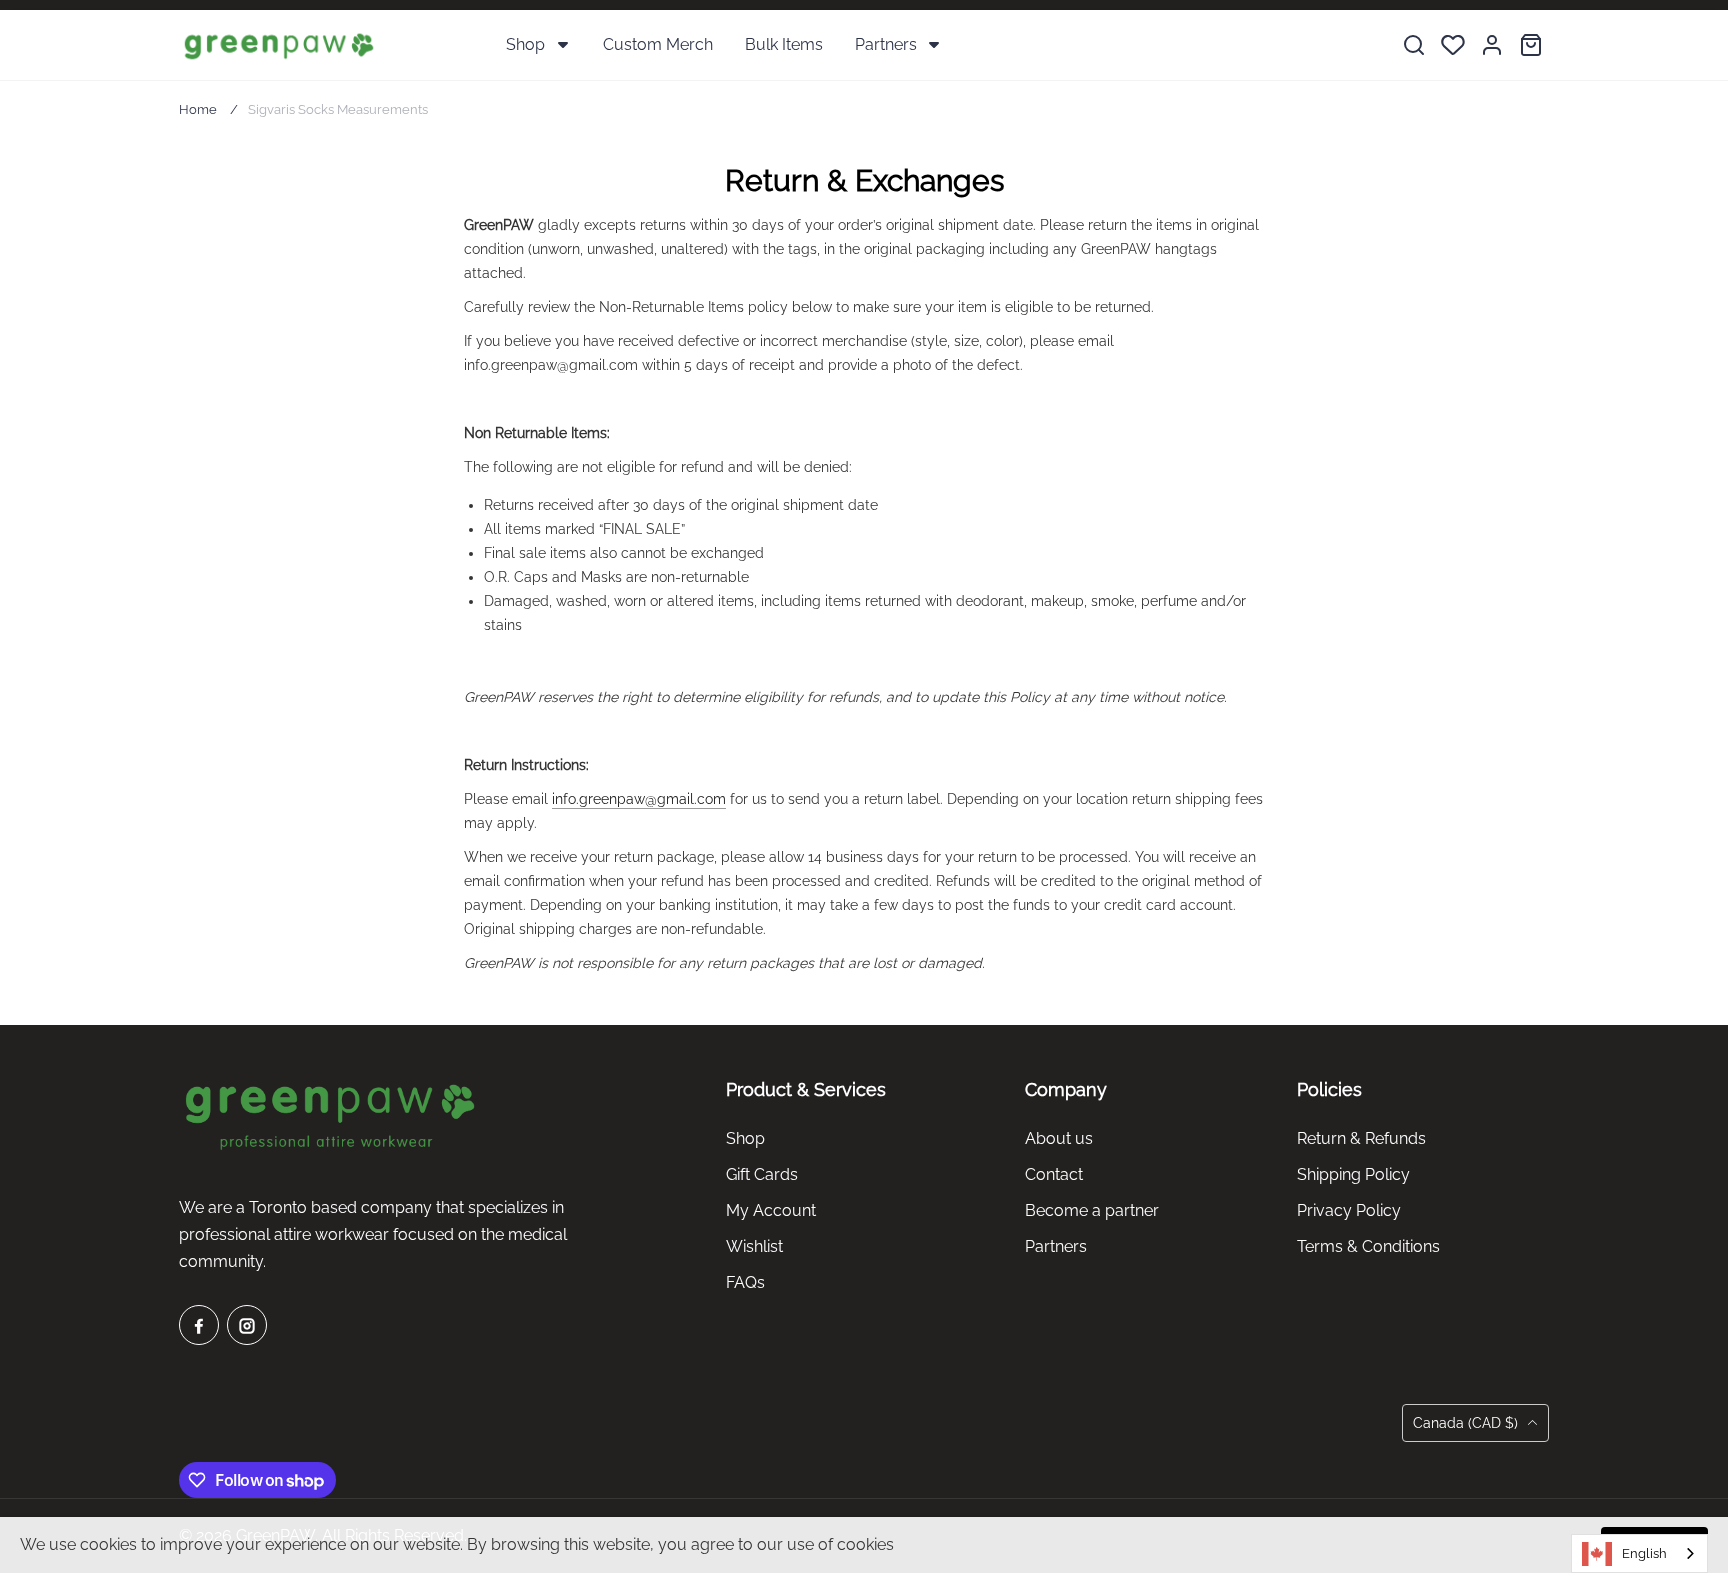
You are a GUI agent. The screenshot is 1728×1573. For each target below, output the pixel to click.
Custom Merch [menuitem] (658, 44)
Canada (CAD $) (1467, 1423)
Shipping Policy (1353, 1174)
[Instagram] (247, 1325)
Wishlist (754, 1246)
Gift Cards (762, 1174)
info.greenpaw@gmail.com (639, 799)
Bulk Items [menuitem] (784, 44)
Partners (1056, 1246)
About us (1059, 1138)
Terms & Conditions (1368, 1246)
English (1644, 1553)
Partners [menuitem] (886, 44)
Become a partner (1092, 1210)
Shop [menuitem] (525, 44)
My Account (771, 1210)
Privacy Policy (1349, 1210)
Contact (1054, 1174)
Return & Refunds (1361, 1138)
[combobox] (1639, 1553)
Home (198, 109)
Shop (745, 1138)
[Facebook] (199, 1325)
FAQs (745, 1282)
